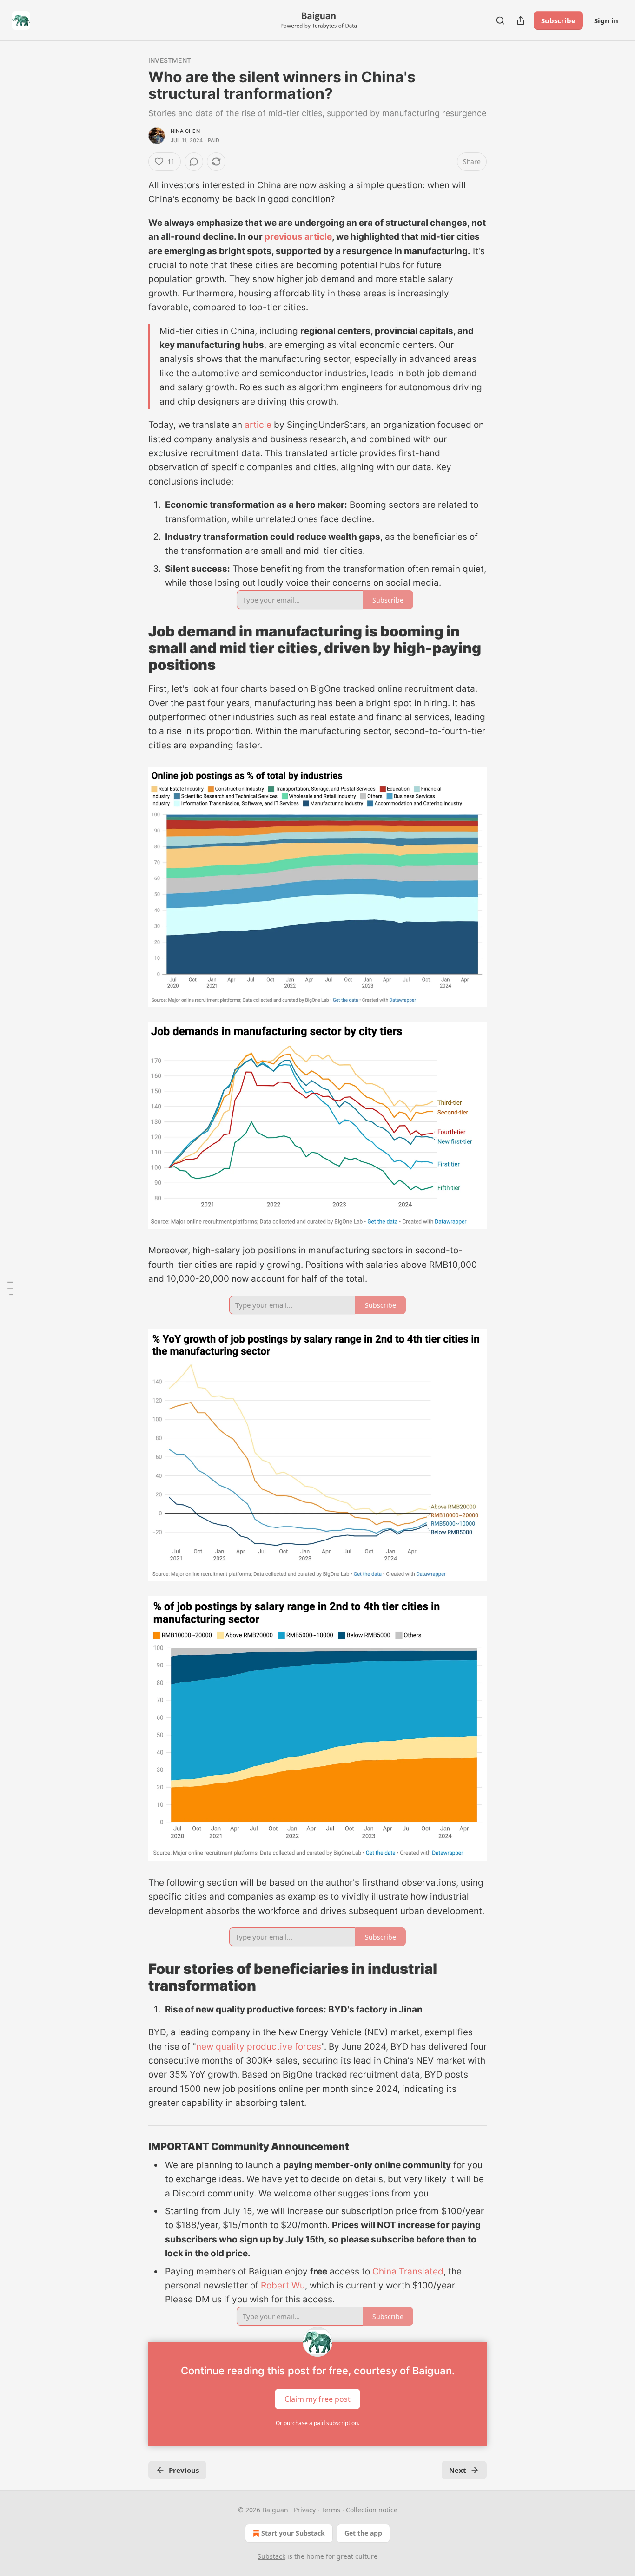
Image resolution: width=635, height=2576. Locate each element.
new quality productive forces (259, 2047)
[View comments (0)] (194, 162)
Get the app (363, 2533)
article (258, 425)
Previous (184, 2470)
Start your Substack (293, 2533)
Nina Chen (185, 131)
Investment (170, 60)
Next (458, 2470)
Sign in (606, 20)
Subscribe (558, 20)
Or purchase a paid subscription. (317, 2423)
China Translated (408, 2271)
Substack (271, 2556)
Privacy (305, 2510)
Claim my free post (317, 2399)
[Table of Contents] (10, 1288)
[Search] (500, 20)
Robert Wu (283, 2285)
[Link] (135, 648)
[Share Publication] (521, 20)
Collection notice (372, 2510)
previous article (298, 237)
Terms (331, 2510)
